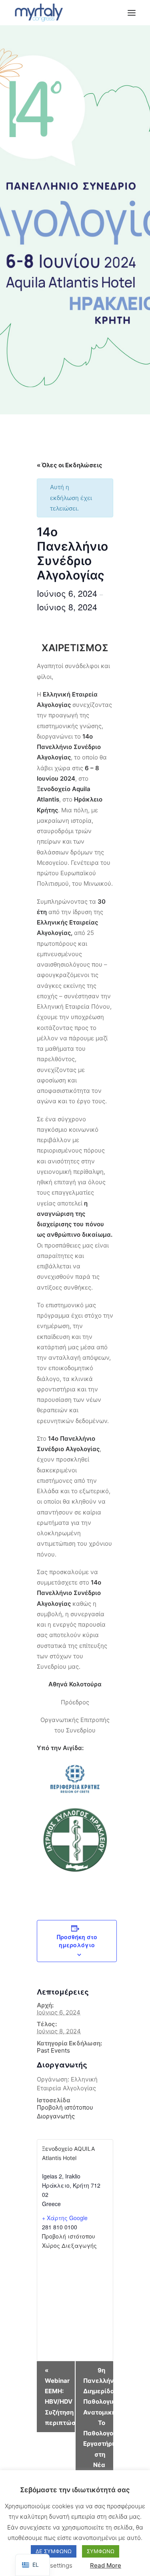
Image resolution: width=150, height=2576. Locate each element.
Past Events (53, 2050)
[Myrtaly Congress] (39, 13)
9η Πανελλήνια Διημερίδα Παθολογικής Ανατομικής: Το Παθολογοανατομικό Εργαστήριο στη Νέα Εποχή (98, 2428)
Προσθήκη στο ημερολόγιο (77, 1941)
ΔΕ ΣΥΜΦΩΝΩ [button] (54, 2551)
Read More (106, 2565)
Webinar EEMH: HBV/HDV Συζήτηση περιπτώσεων (60, 2396)
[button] (132, 13)
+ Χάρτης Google (65, 2218)
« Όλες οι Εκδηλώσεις (70, 465)
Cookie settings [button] (51, 2565)
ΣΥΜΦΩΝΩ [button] (101, 2551)
